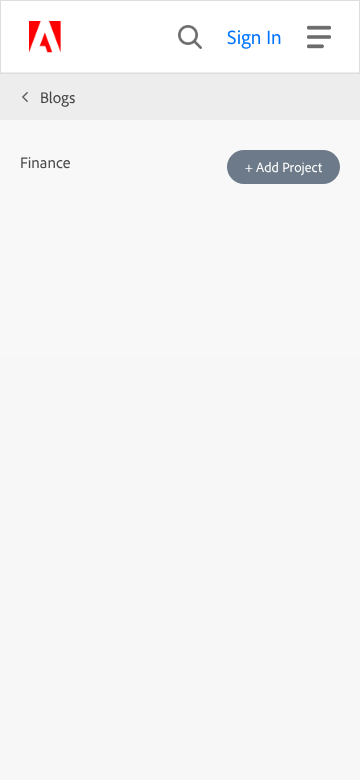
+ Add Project (283, 167)
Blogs (57, 97)
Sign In (254, 36)
